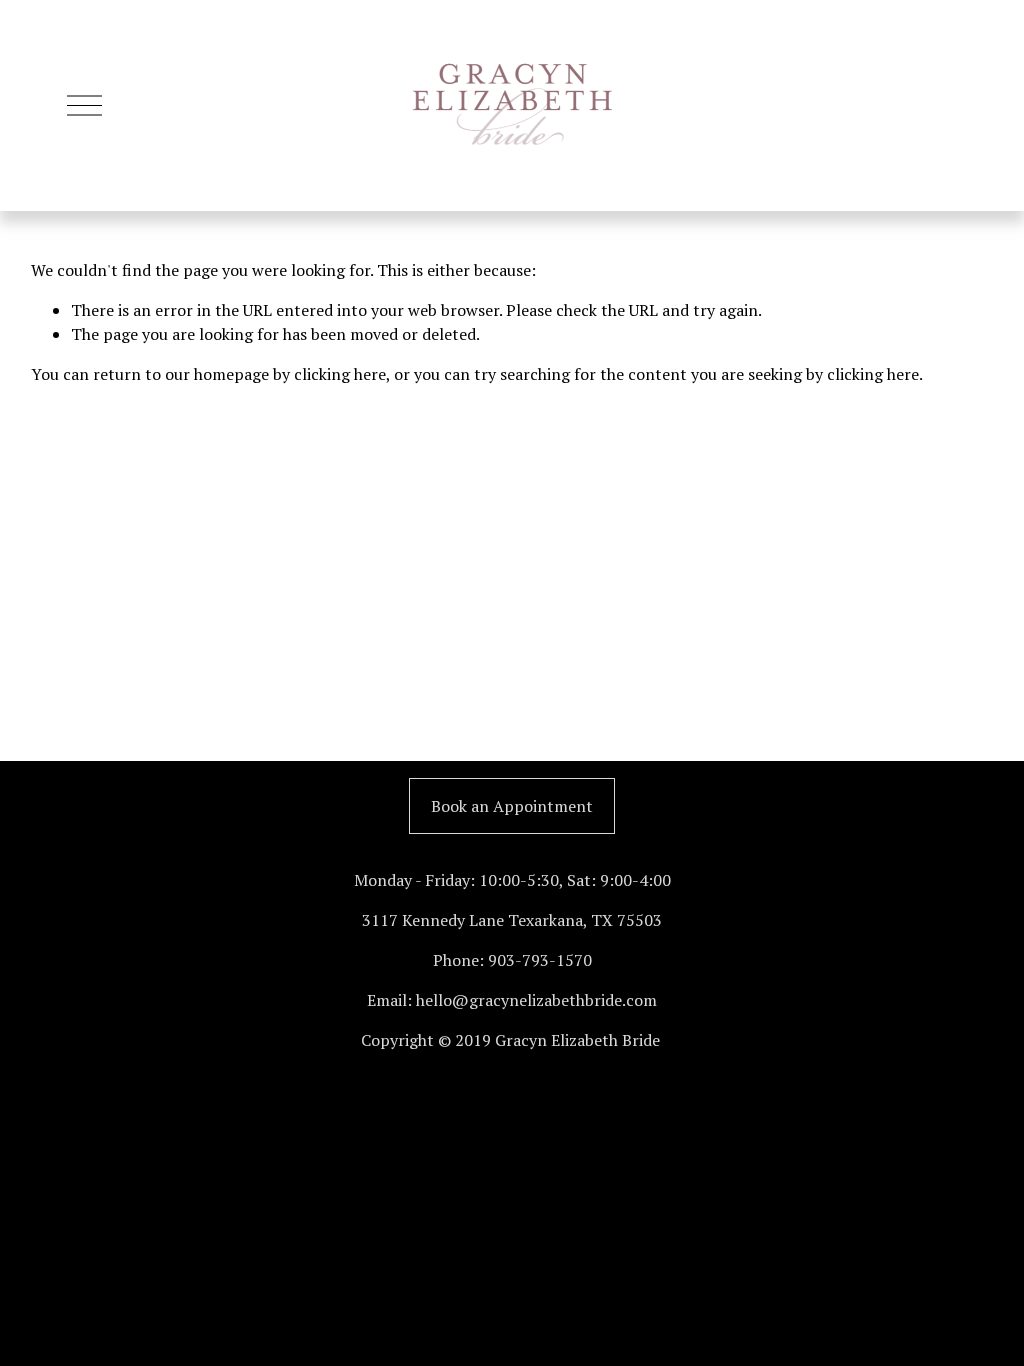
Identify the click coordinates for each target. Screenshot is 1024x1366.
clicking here (340, 374)
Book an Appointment (512, 806)
